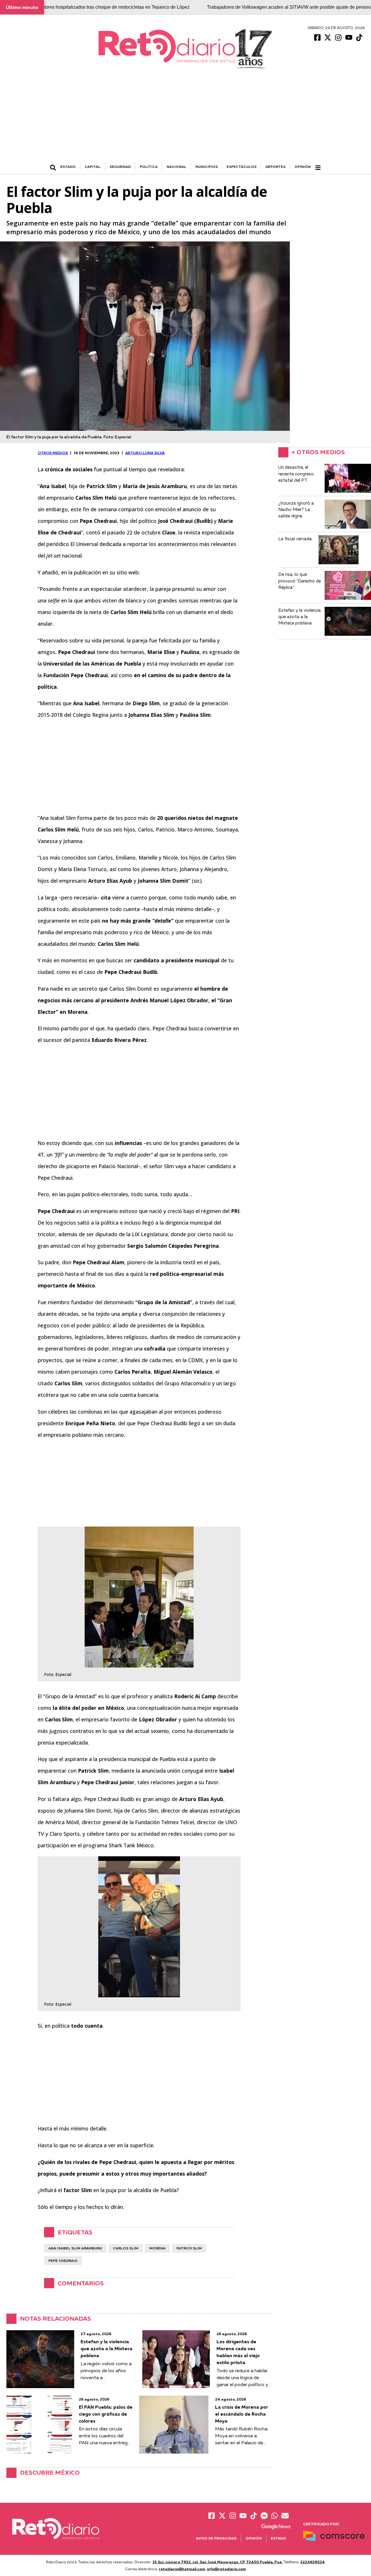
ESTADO (68, 167)
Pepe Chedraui (63, 2261)
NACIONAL (177, 167)
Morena (157, 2248)
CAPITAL (93, 167)
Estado (278, 2538)
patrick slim (189, 2248)
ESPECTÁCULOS (242, 167)
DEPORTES (275, 167)
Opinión (303, 167)
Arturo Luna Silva (145, 453)
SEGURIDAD (120, 167)
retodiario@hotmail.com (182, 2569)
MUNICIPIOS (207, 167)
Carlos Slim (126, 2248)
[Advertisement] (185, 119)
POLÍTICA (149, 167)
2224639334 (313, 2562)
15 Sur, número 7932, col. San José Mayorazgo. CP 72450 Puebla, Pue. (218, 2562)
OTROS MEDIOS (53, 453)
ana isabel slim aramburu (75, 2248)
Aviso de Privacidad (216, 2538)
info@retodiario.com (227, 2569)
